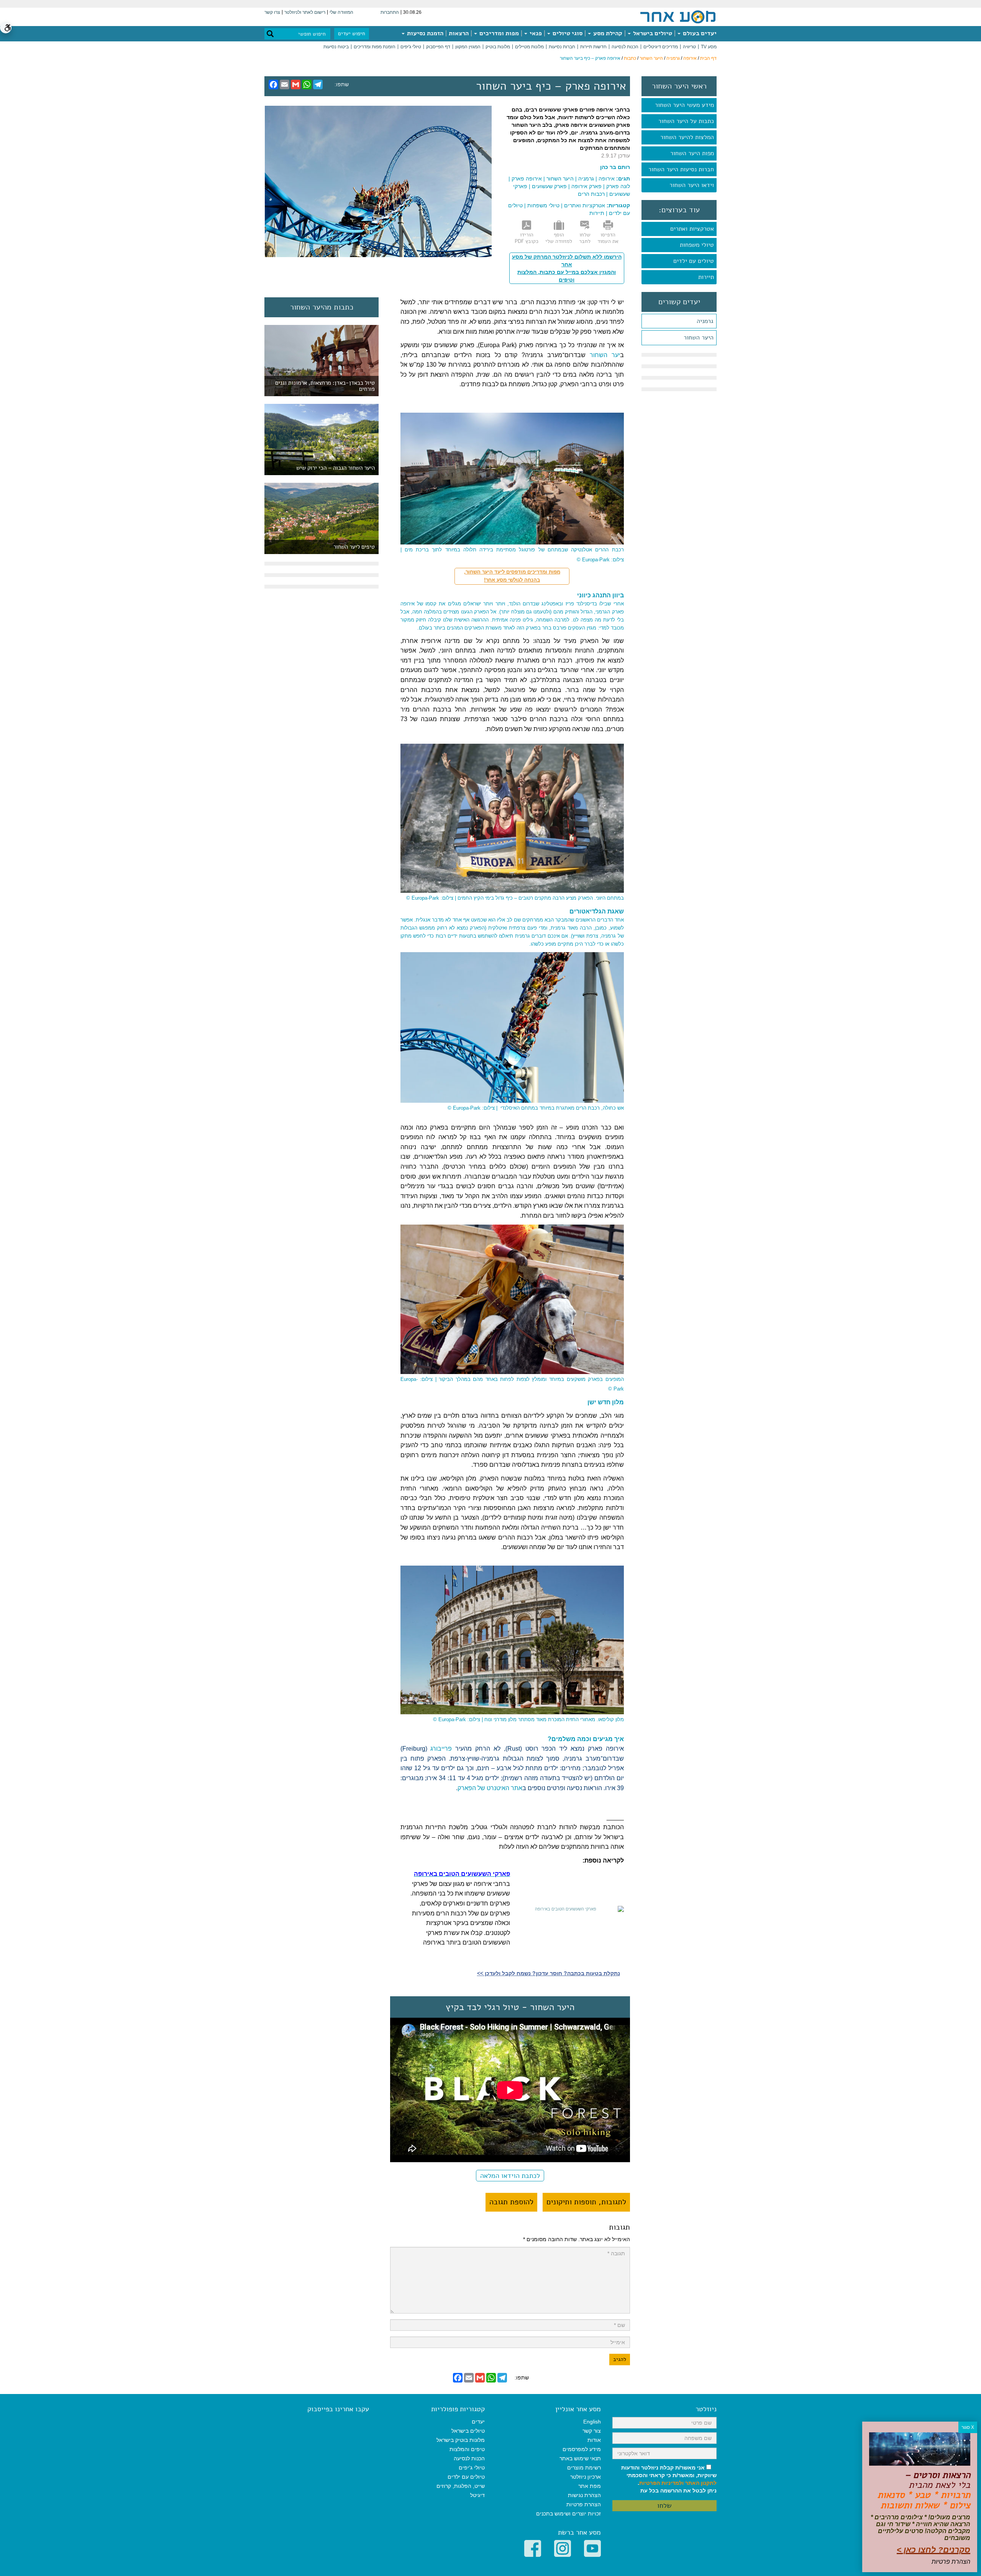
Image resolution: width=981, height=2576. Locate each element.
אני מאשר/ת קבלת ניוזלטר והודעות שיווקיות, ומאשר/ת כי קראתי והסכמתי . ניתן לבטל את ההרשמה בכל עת (669, 2479)
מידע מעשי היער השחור (684, 105)
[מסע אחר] (678, 16)
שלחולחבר (585, 238)
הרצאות (459, 33)
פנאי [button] (535, 33)
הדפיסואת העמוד (608, 238)
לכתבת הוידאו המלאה (510, 2176)
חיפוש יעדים (352, 34)
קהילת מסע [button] (607, 33)
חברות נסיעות (562, 47)
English (592, 2422)
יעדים (478, 2422)
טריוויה (689, 47)
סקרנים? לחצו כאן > (933, 2550)
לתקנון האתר (701, 2483)
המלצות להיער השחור (687, 137)
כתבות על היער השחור (686, 121)
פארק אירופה (586, 186)
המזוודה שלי (341, 12)
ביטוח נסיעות (336, 47)
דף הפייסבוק (438, 47)
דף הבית (708, 58)
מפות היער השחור (692, 153)
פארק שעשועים (549, 186)
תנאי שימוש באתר (580, 2458)
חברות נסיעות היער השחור (681, 169)
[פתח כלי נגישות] (6, 28)
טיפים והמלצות (467, 2449)
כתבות (630, 58)
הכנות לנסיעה (625, 47)
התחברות (390, 12)
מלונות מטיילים (529, 47)
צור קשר (592, 2431)
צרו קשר (272, 12)
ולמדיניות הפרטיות (661, 2483)
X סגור (968, 2427)
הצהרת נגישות (584, 2495)
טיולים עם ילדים (694, 261)
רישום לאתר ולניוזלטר (305, 12)
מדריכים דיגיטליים (661, 47)
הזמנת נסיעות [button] (424, 33)
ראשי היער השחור (679, 86)
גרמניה (673, 58)
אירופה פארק (527, 179)
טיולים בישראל (652, 33)
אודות (594, 2440)
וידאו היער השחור (692, 185)
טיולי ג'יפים (411, 47)
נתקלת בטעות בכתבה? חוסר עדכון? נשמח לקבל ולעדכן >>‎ (549, 1973)
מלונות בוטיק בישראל (461, 2440)
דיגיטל (477, 2495)
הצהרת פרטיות (584, 2504)
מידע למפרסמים (582, 2449)
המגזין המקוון (468, 47)
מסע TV (709, 47)
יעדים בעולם (699, 33)
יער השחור (605, 355)
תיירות (706, 277)
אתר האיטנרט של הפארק (490, 1788)
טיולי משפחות (697, 245)
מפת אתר (590, 2486)
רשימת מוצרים (584, 2468)
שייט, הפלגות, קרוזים (461, 2486)
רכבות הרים (591, 194)
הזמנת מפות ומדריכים (375, 47)
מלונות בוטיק (498, 47)
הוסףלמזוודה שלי (559, 238)
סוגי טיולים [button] (567, 33)
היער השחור (651, 58)
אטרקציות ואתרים (692, 229)
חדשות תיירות (593, 47)
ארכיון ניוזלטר (586, 2477)
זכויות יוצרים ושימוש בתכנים (568, 2514)
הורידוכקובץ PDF (527, 238)
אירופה (690, 58)
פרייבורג (441, 1749)
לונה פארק (618, 186)
